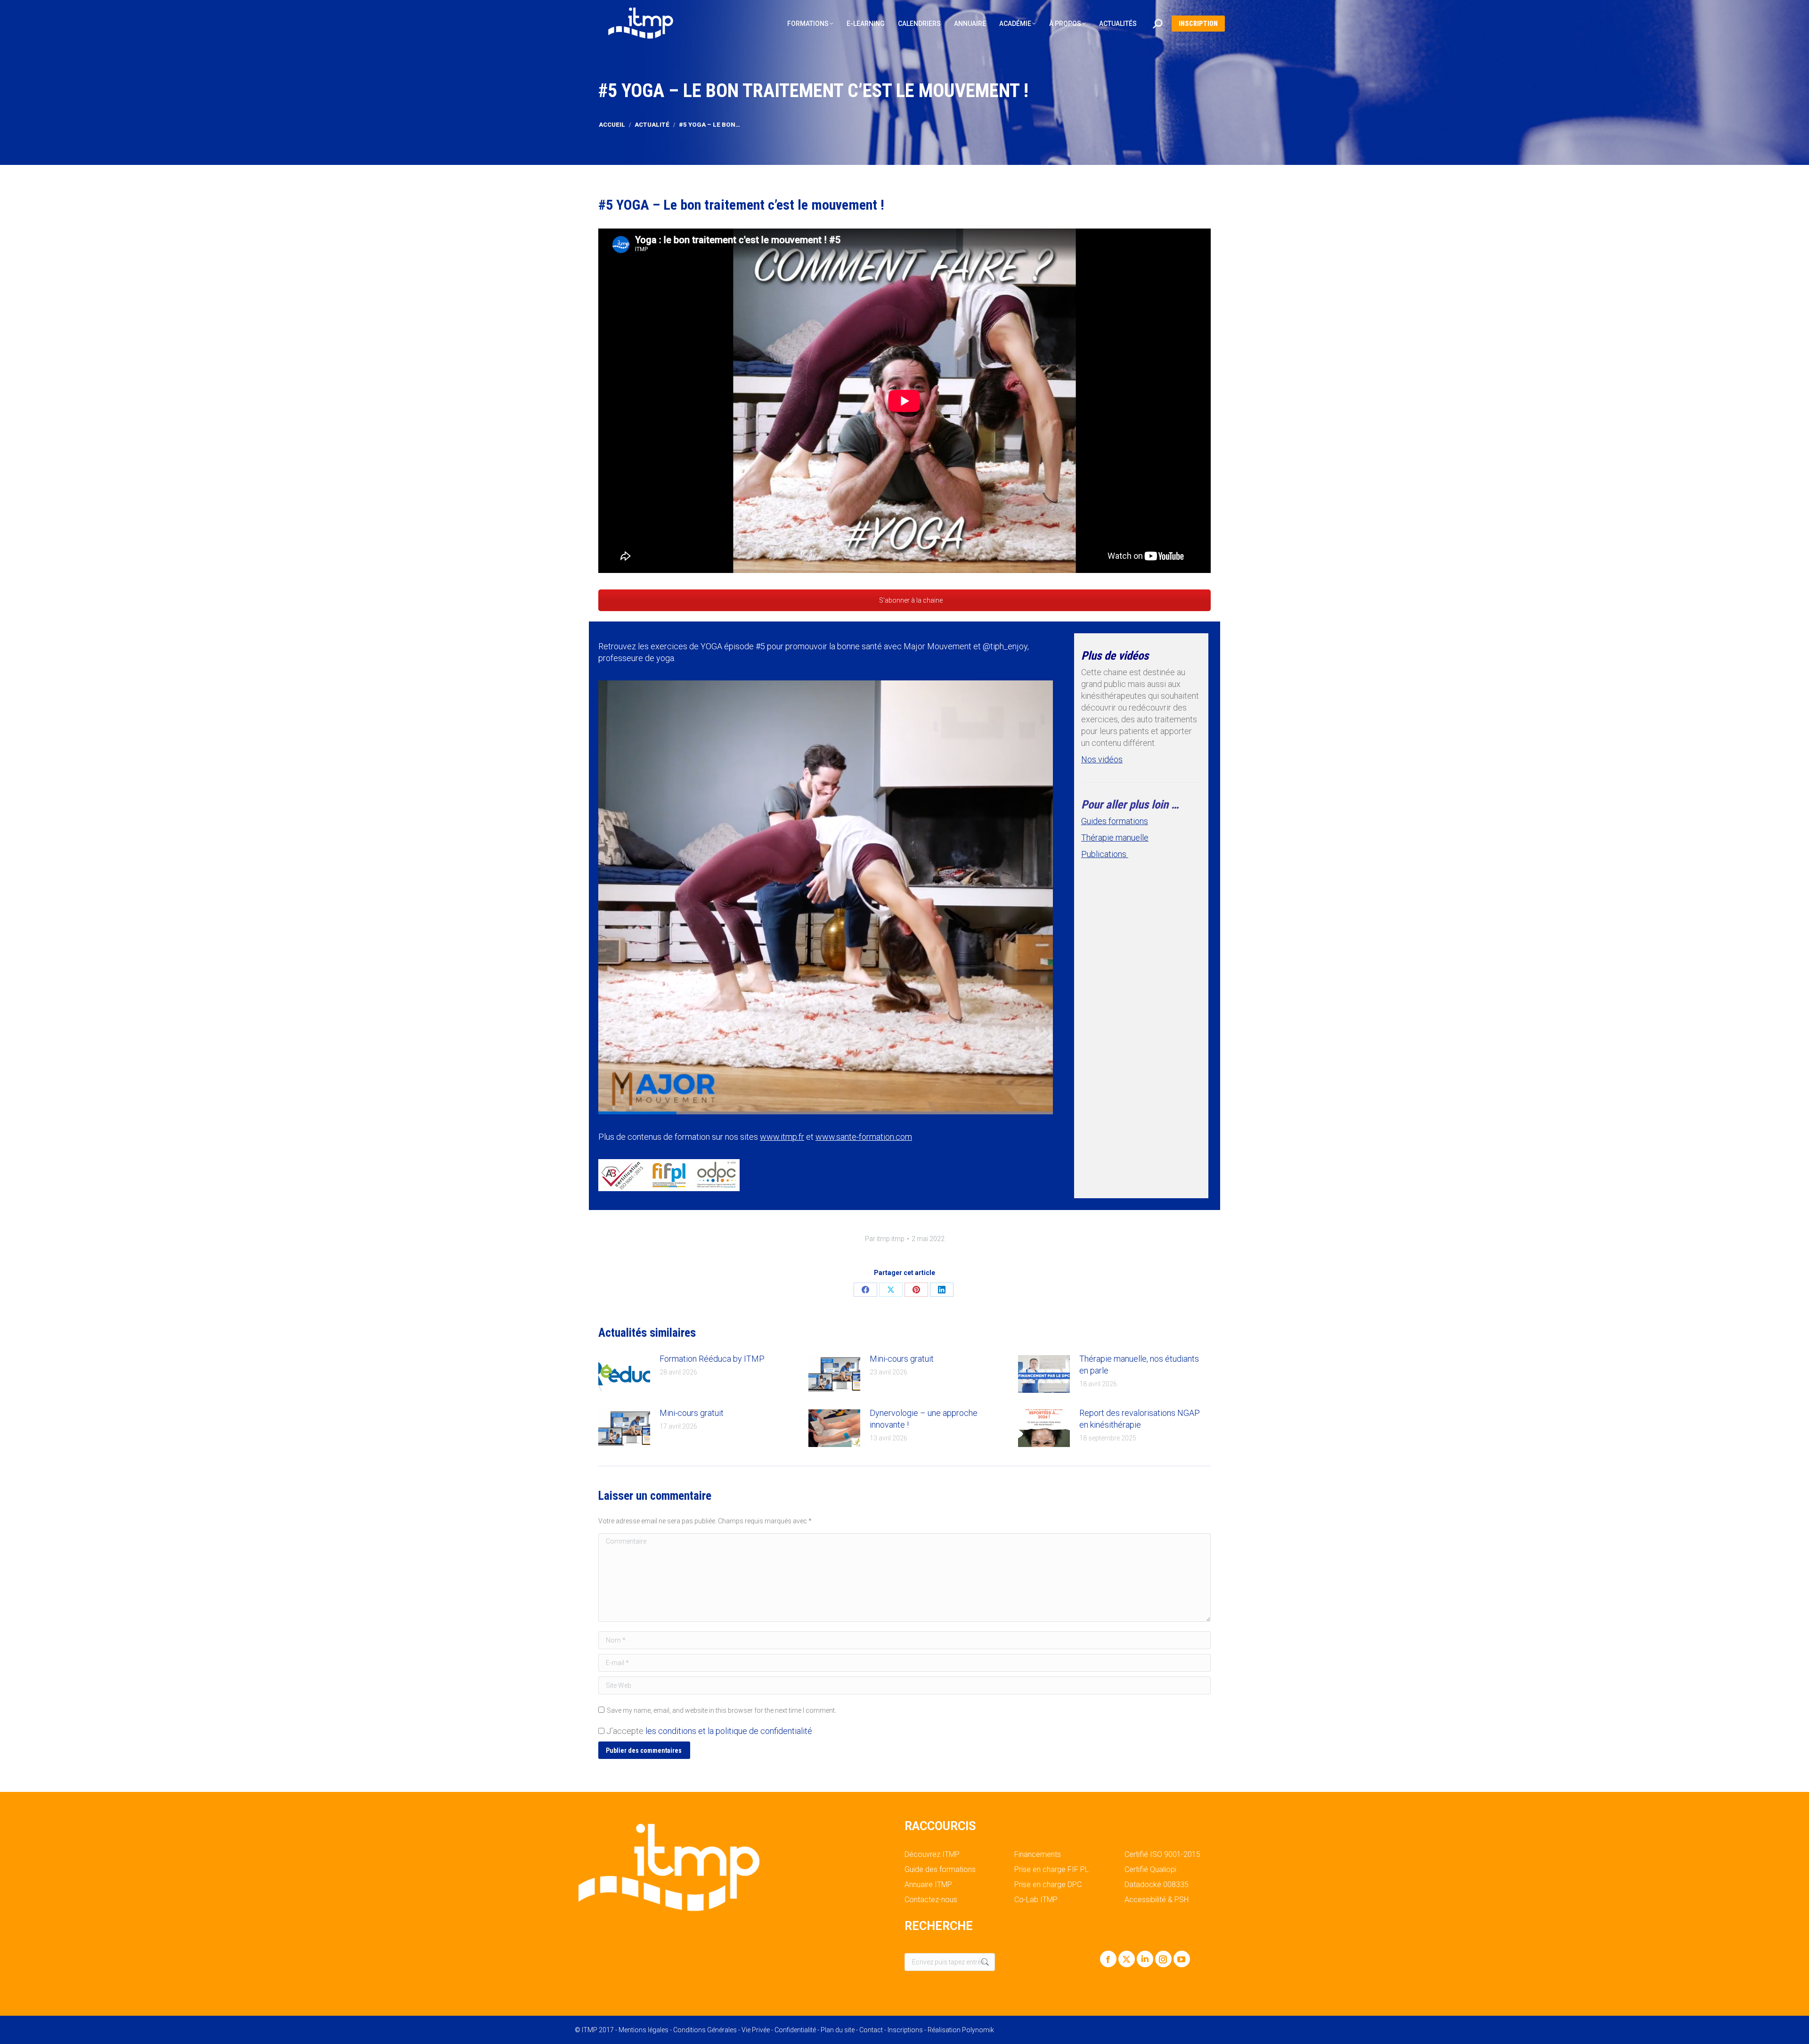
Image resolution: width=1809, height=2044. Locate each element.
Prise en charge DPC (1048, 1885)
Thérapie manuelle (1115, 838)
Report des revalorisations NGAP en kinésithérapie (1140, 1419)
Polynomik (978, 2030)
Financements (1038, 1855)
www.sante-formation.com (864, 1137)
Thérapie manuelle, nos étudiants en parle (1139, 1365)
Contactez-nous (931, 1900)
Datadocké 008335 (1157, 1885)
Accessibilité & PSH (1157, 1900)
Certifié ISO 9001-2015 (1162, 1855)
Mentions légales (644, 2030)
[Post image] (624, 1374)
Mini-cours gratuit (902, 1359)
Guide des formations (940, 1870)
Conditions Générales (705, 2030)
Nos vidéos (1102, 759)
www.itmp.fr (782, 1137)
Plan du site (838, 2030)
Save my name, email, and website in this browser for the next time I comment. (721, 1710)
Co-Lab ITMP (1036, 1900)
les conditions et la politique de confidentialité (729, 1731)
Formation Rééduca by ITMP (712, 1359)
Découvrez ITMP (932, 1855)
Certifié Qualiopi (1150, 1870)
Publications (1105, 854)
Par (885, 1239)
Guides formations (1115, 821)
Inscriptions (905, 2030)
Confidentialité (795, 2030)
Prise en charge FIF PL (1051, 1870)
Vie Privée (756, 2030)
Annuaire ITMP (928, 1885)
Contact (871, 2030)
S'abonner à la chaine (910, 600)
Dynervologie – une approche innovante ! (924, 1419)
